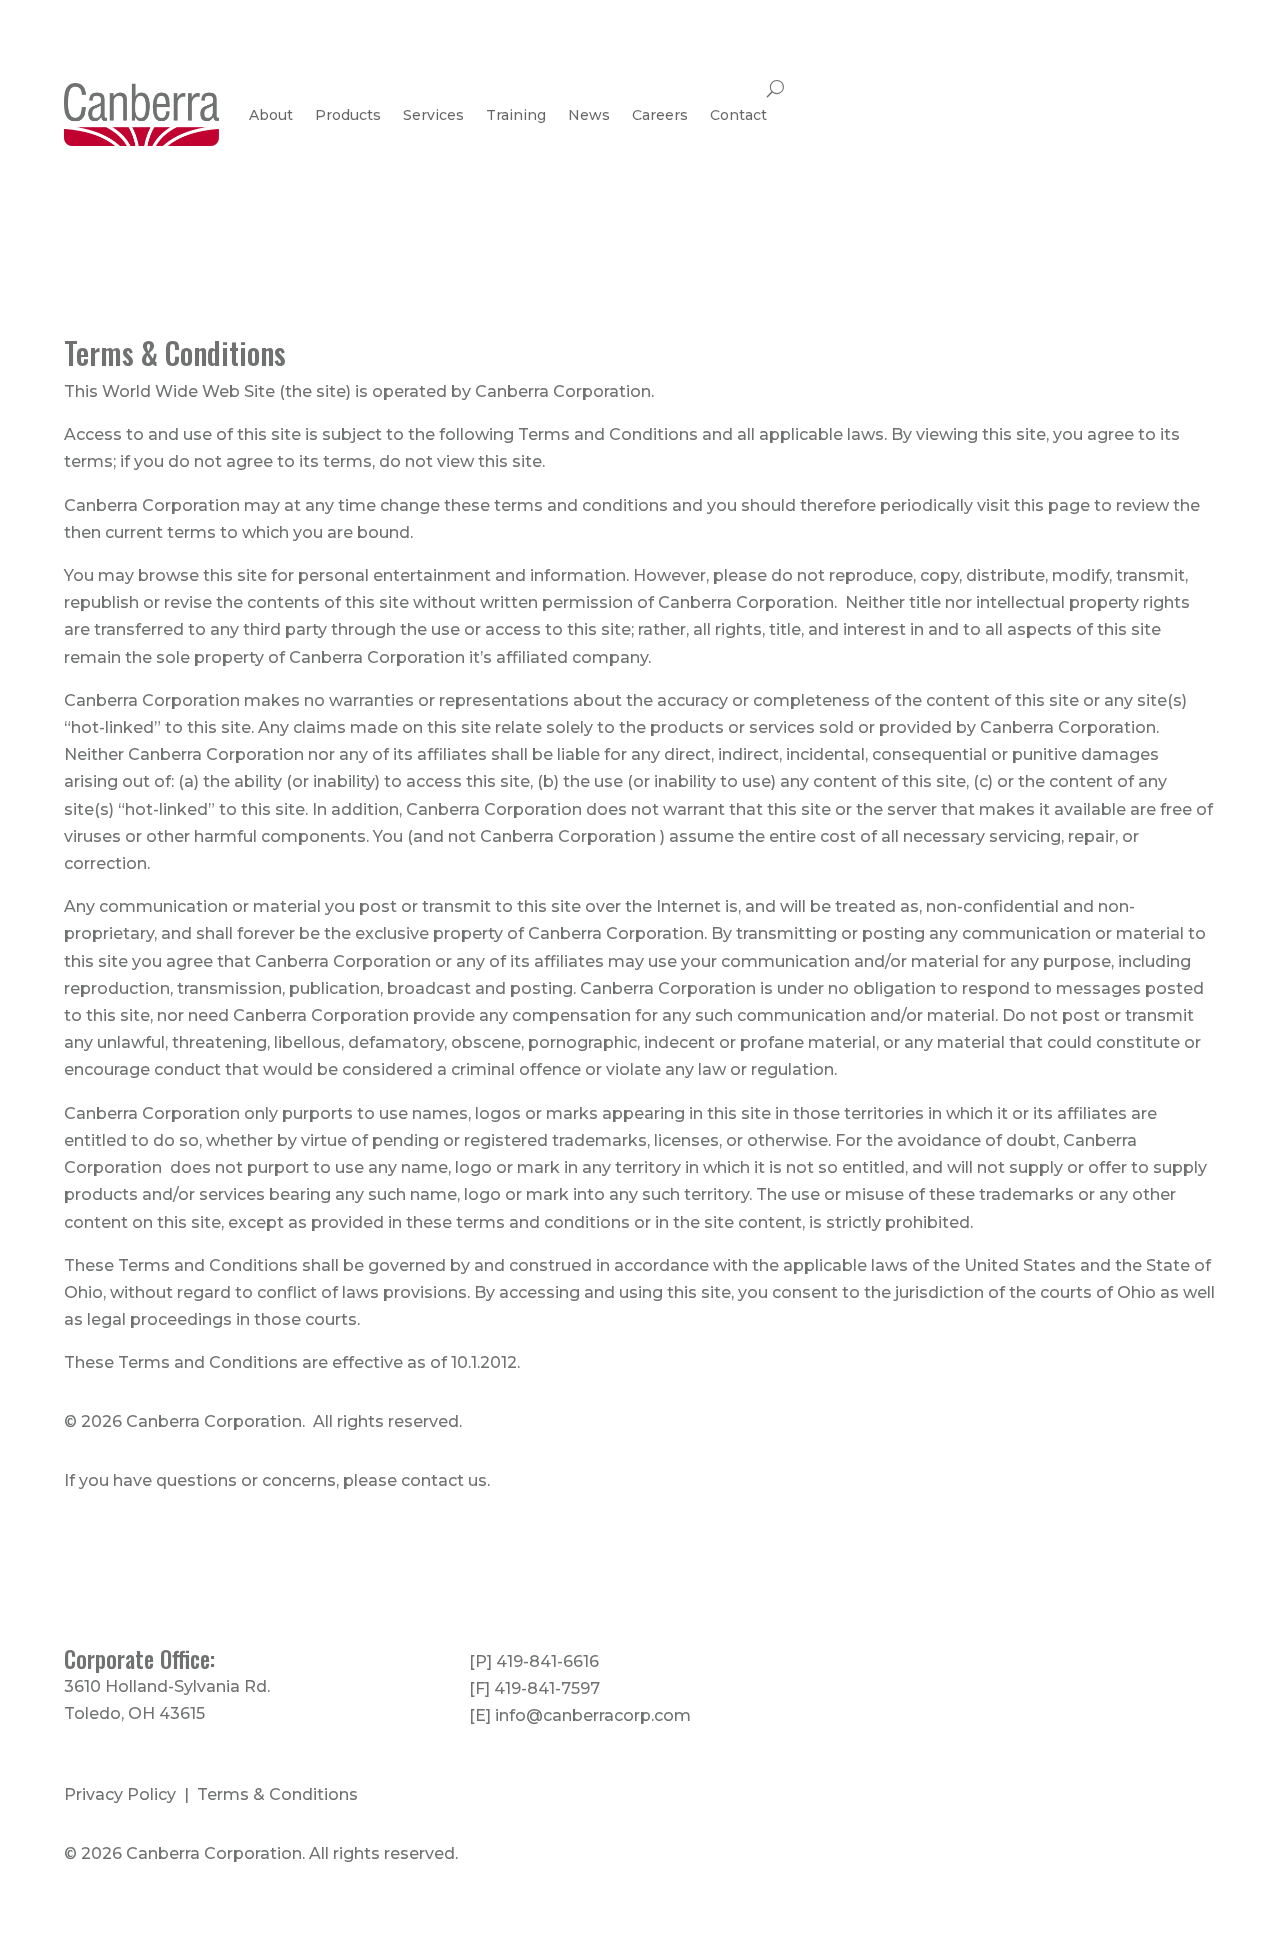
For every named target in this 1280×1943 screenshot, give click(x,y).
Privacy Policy (120, 1794)
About (271, 115)
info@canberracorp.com (593, 1715)
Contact (738, 115)
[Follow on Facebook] (1065, 1664)
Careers (660, 115)
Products (348, 115)
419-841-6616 (547, 1661)
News (589, 115)
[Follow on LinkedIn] (1025, 1664)
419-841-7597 (547, 1688)
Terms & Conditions (277, 1794)
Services (433, 115)
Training (516, 115)
